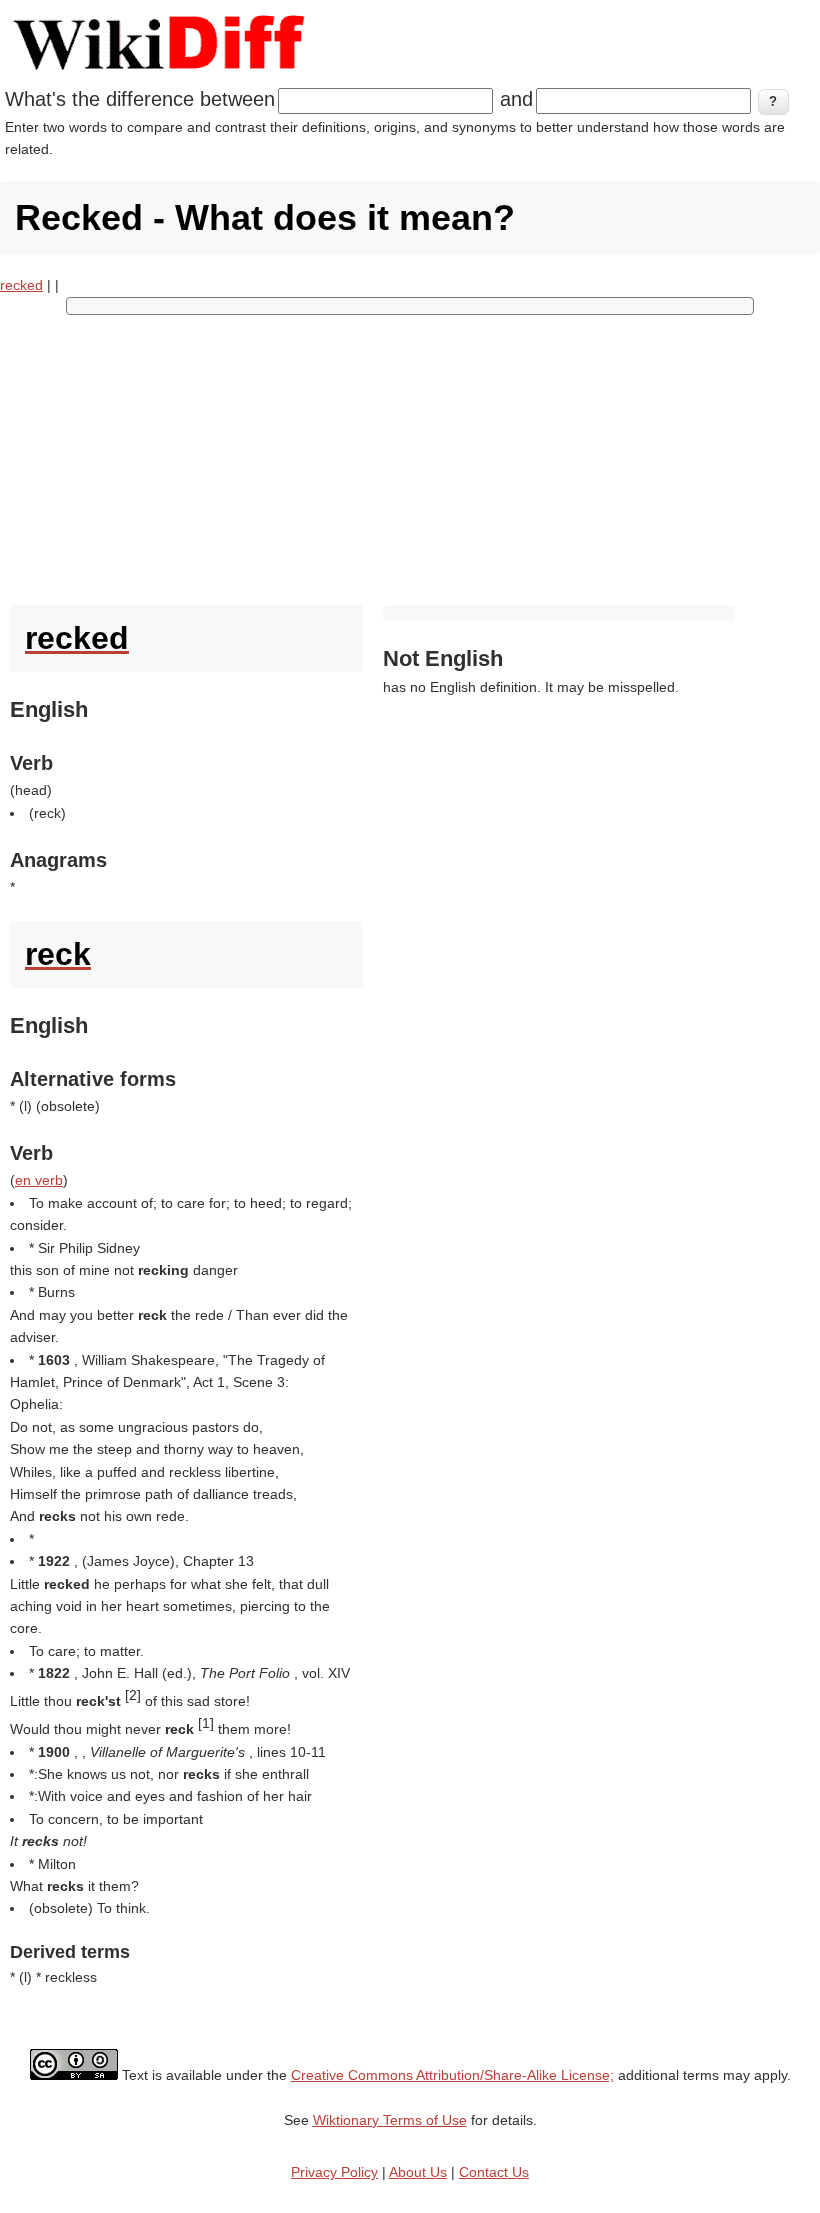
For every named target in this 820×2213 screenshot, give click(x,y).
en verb (39, 1180)
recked (21, 285)
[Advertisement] (410, 455)
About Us (418, 2172)
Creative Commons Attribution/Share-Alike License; (452, 2075)
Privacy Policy (334, 2172)
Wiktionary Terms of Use (390, 2120)
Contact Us (494, 2172)
